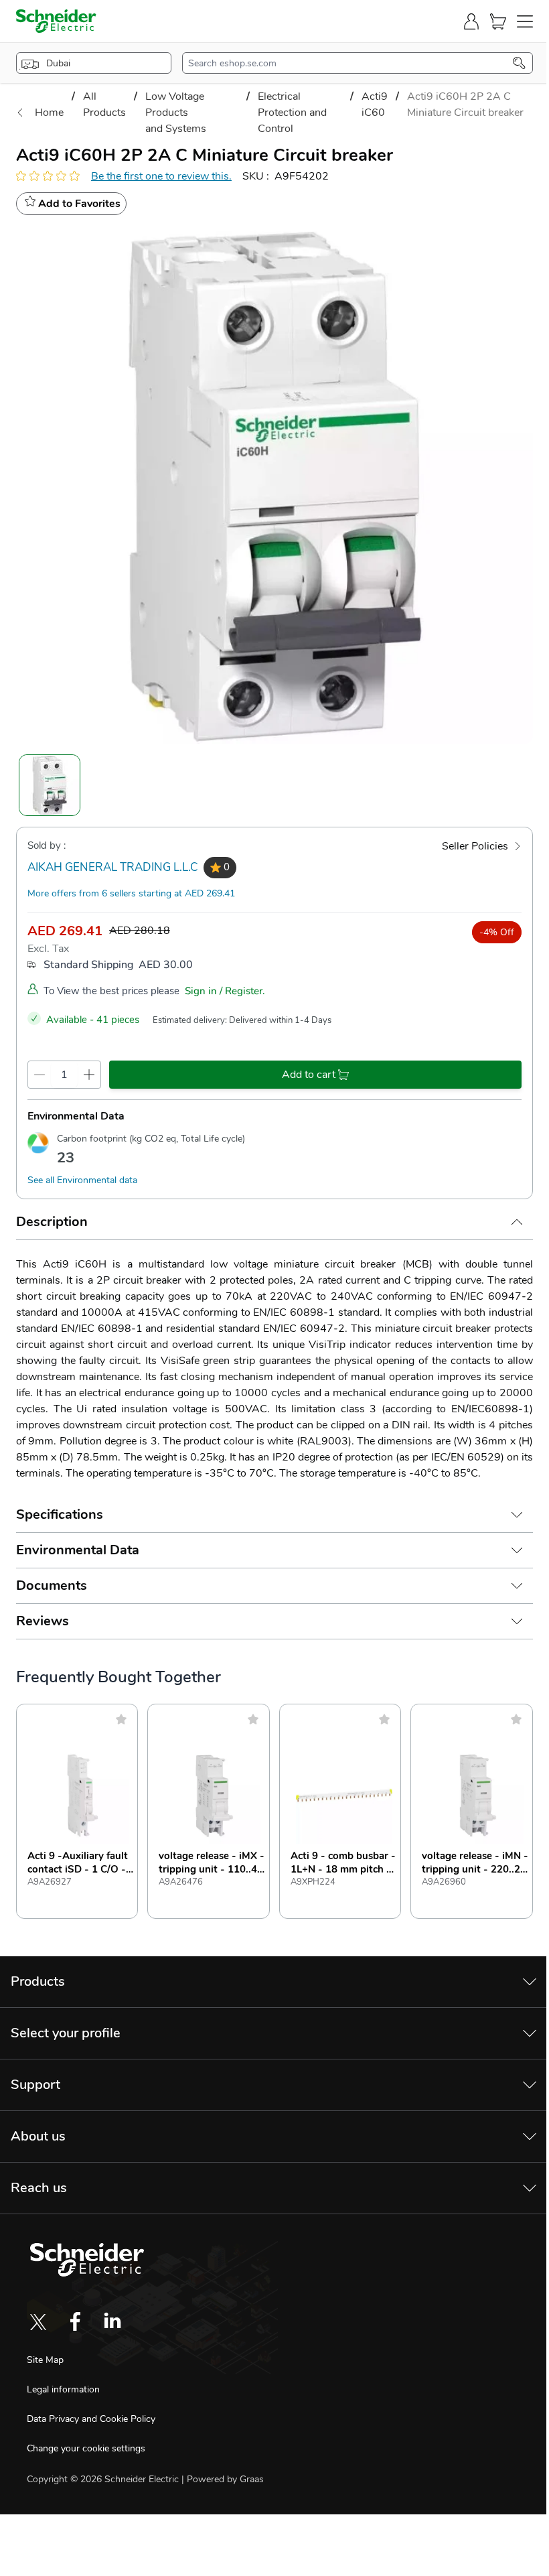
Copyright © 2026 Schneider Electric (104, 2479)
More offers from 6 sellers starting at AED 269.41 (131, 893)
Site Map (45, 2360)
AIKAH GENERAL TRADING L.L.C (113, 867)
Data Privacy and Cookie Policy (91, 2419)
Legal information (63, 2389)
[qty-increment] (89, 1075)
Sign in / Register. (225, 991)
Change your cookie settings (86, 2448)
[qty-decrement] (40, 1075)
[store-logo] (56, 21)
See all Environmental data (82, 1180)
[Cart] (498, 21)
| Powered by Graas (223, 2479)
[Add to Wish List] (121, 1719)
